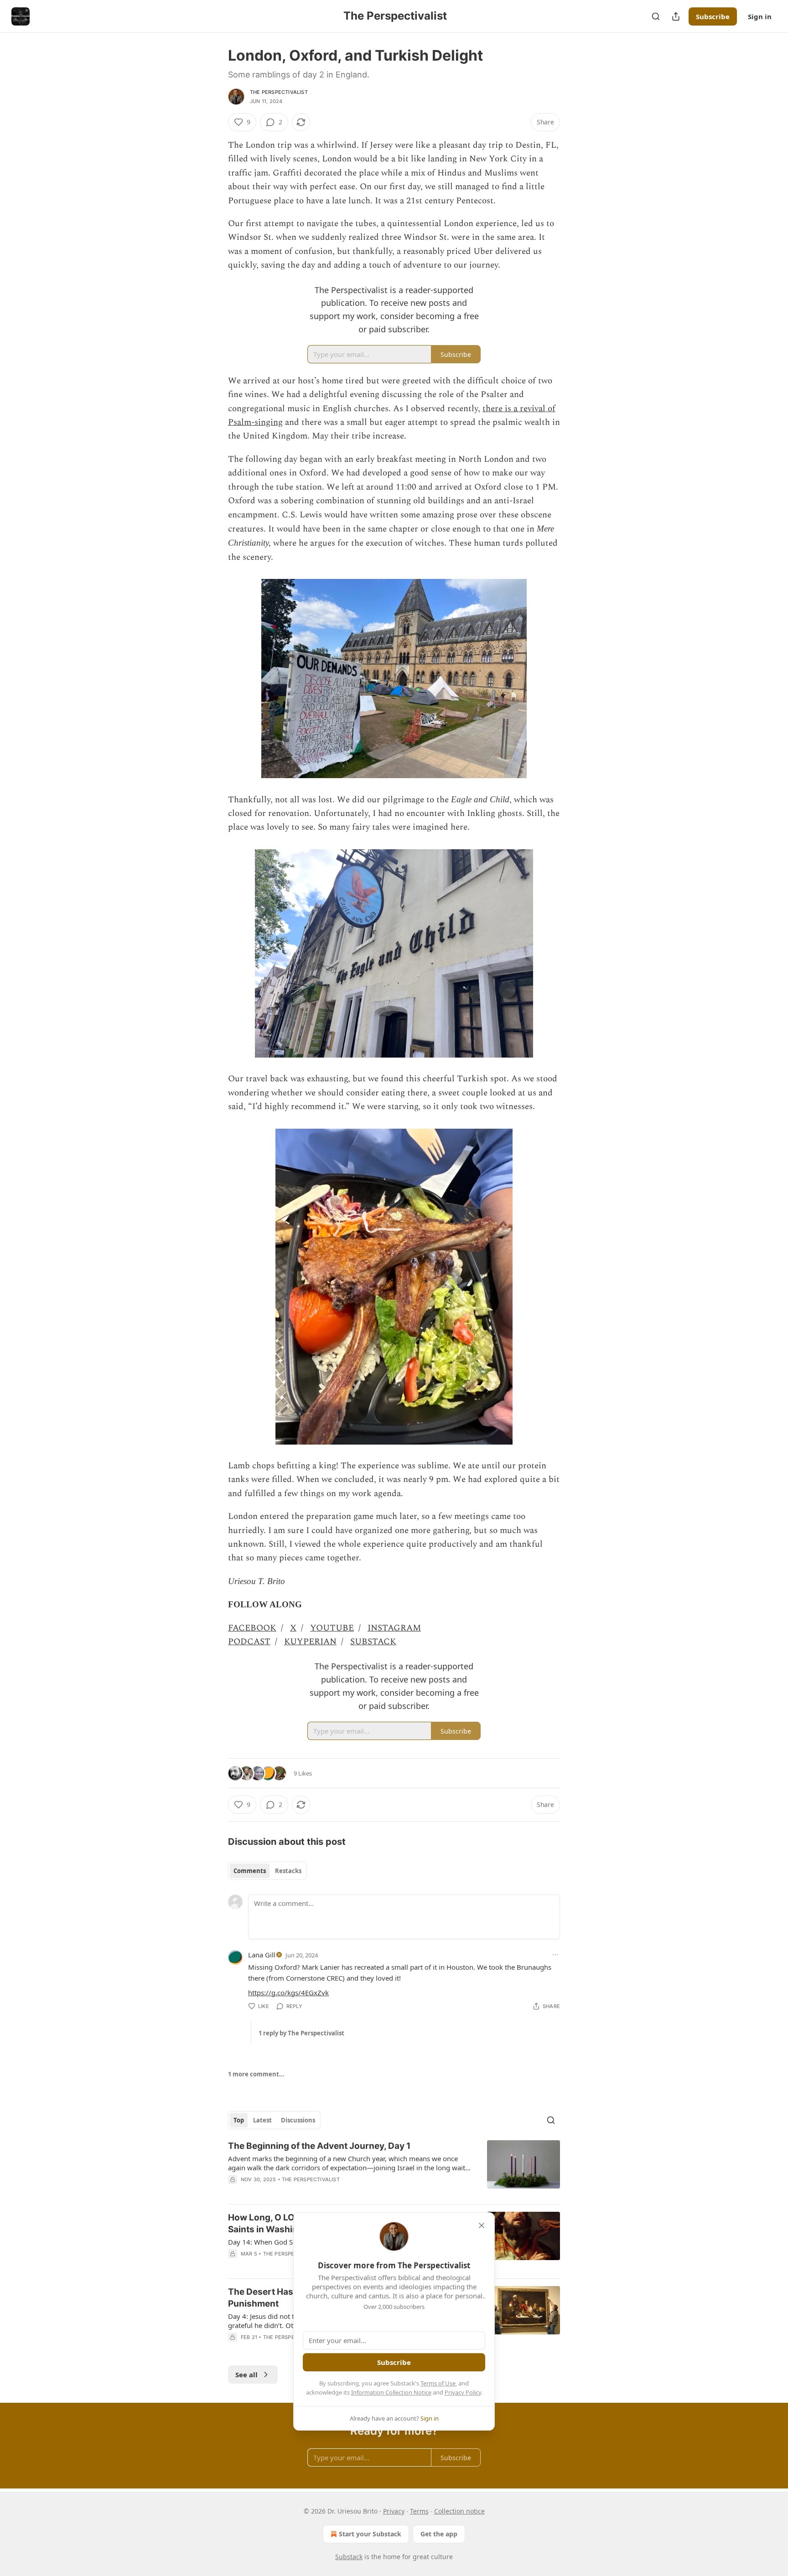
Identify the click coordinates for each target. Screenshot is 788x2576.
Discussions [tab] (298, 2120)
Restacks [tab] (288, 1871)
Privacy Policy (463, 2392)
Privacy (394, 2511)
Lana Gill (262, 1955)
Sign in (760, 16)
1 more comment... (256, 2074)
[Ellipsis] (555, 1955)
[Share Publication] (676, 16)
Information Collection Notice (391, 2392)
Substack (349, 2557)
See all (246, 2375)
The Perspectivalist (279, 92)
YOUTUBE (332, 1628)
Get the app (439, 2534)
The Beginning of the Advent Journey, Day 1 (319, 2146)
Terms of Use (438, 2383)
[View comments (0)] (317, 2191)
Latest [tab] (262, 2120)
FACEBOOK (252, 1628)
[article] (394, 2168)
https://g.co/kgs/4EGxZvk (288, 1993)
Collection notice (459, 2511)
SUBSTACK (373, 1642)
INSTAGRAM (394, 1628)
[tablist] (267, 1871)
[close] (482, 2225)
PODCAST (249, 1642)
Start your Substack (370, 2534)
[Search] (656, 16)
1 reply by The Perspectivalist (301, 2033)
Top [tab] (239, 2120)
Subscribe (713, 16)
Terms (419, 2511)
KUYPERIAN (310, 1642)
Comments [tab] (250, 1871)
